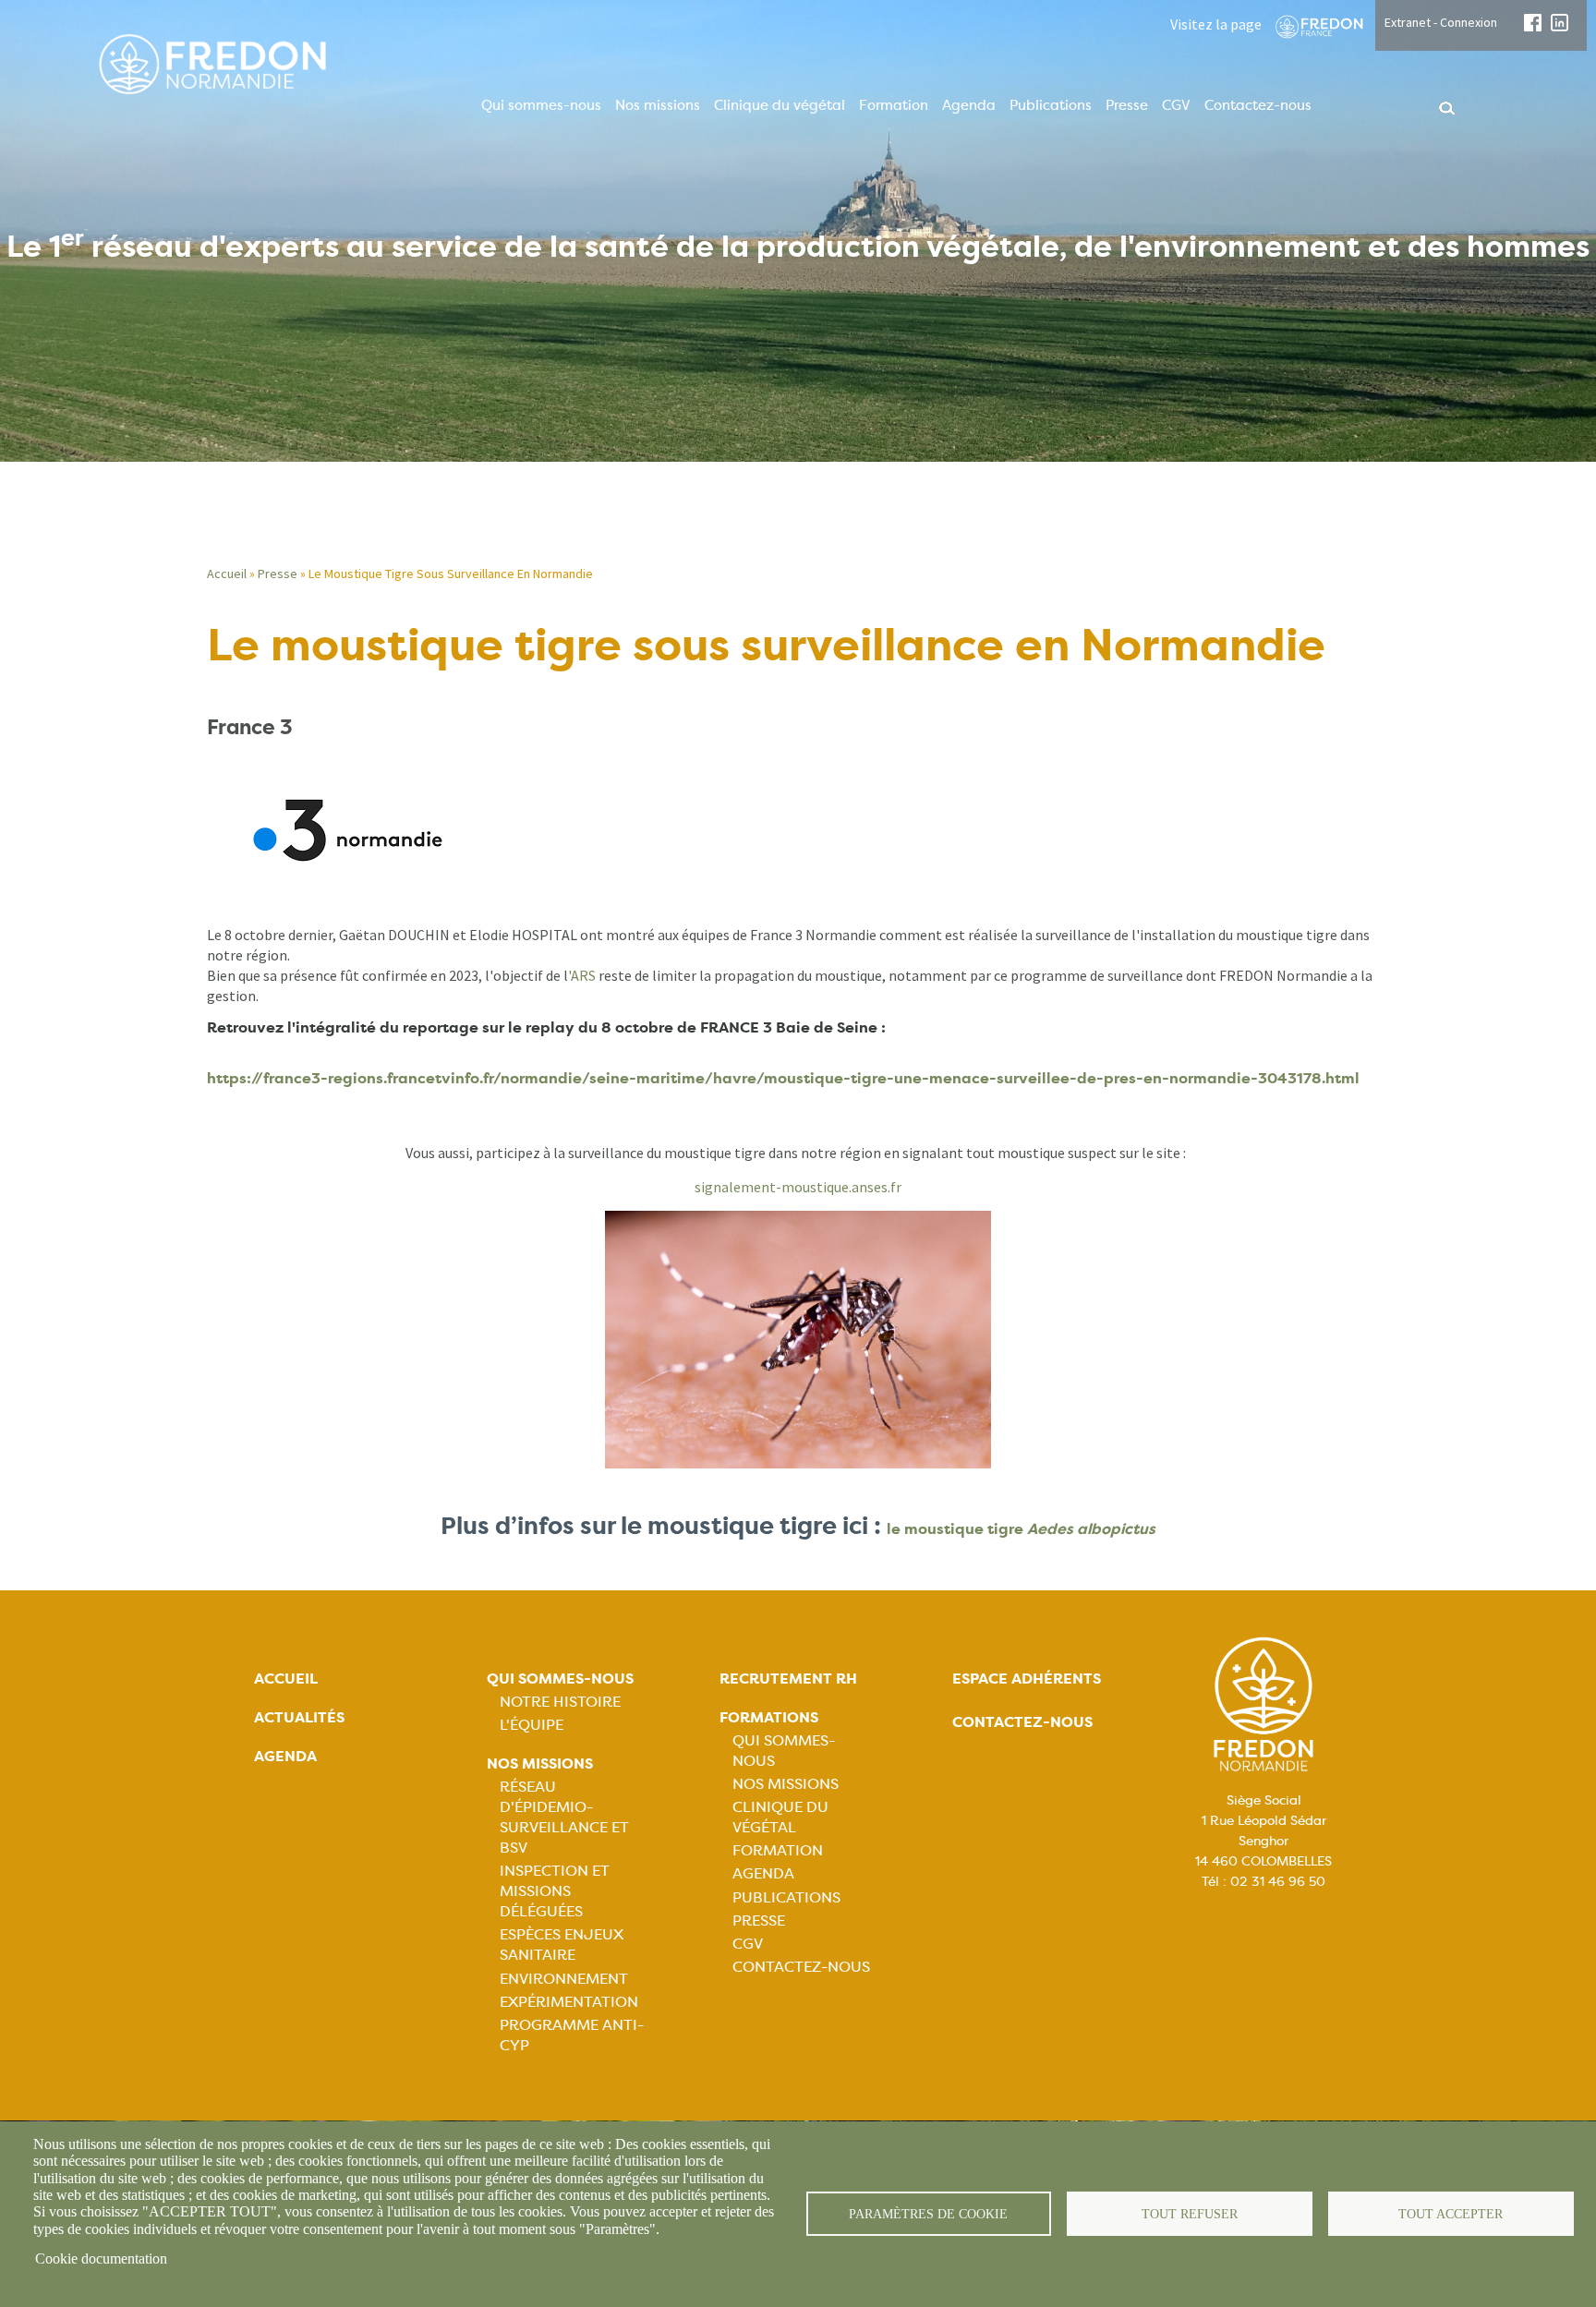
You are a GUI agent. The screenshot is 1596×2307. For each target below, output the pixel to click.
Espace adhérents (1027, 1679)
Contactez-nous (1258, 105)
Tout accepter (1451, 2214)
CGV (1176, 105)
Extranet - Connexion (1441, 22)
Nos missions (658, 105)
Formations (769, 1717)
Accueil (227, 574)
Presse (1127, 105)
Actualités (299, 1717)
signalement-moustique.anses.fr (798, 1187)
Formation (894, 105)
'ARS (582, 975)
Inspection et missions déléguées (555, 1891)
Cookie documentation (101, 2259)
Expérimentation (569, 2002)
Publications (1051, 105)
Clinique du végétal (780, 105)
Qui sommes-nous (541, 105)
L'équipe (532, 1725)
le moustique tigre (1021, 1529)
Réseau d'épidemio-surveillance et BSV (564, 1817)
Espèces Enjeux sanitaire (562, 1945)
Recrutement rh (788, 1679)
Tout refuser (1190, 2214)
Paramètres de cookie (928, 2214)
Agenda (969, 105)
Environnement (564, 1979)
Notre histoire (560, 1702)
